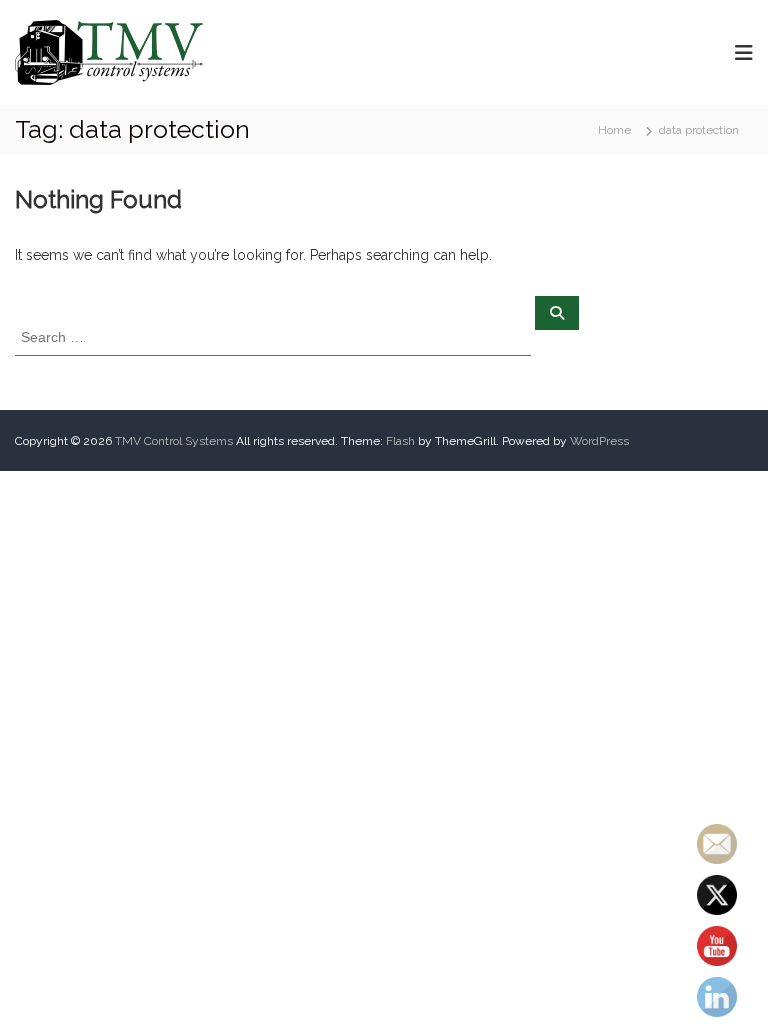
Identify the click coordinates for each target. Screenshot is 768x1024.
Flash (400, 441)
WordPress (599, 441)
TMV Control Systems (174, 441)
